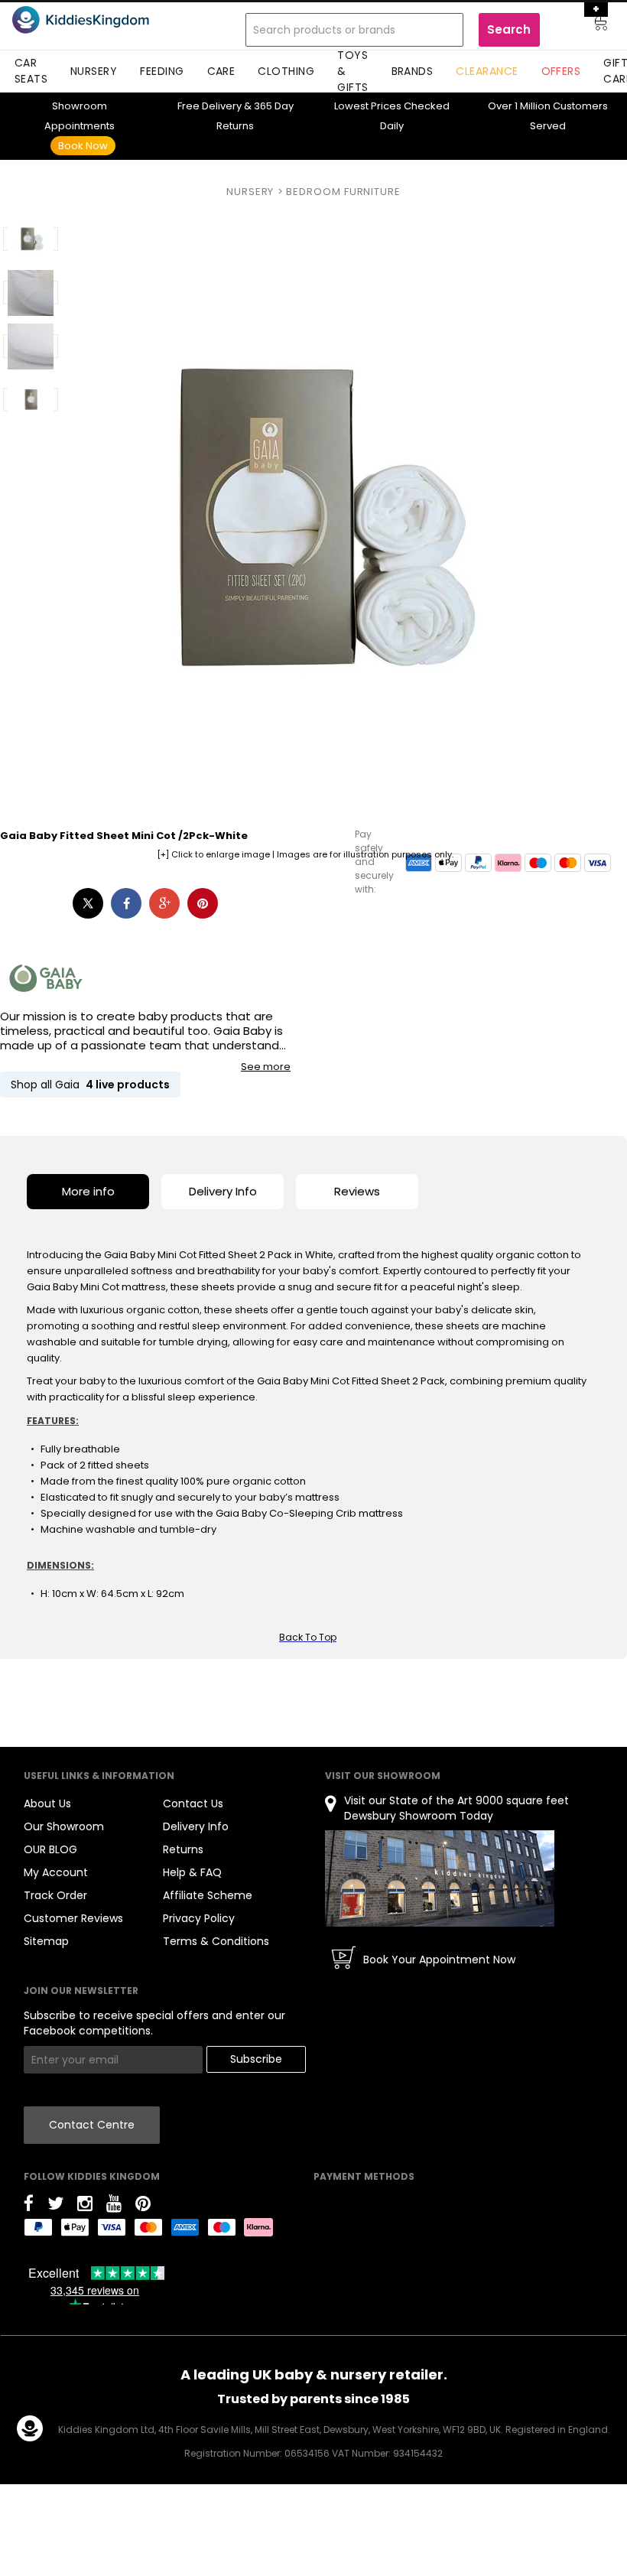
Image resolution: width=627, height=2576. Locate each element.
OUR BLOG (50, 1849)
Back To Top (308, 1637)
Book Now (83, 146)
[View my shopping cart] (590, 25)
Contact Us (193, 1804)
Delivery (210, 106)
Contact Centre (92, 2125)
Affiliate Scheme (208, 1895)
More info (88, 1191)
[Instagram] (85, 2206)
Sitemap (46, 1941)
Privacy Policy (199, 1918)
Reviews (357, 1191)
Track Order (55, 1895)
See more (266, 1067)
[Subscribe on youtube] (114, 2206)
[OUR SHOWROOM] (440, 1878)
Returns (183, 1849)
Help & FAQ (192, 1872)
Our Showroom (64, 1826)
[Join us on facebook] (29, 2206)
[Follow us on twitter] (55, 2206)
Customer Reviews (73, 1918)
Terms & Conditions (216, 1941)
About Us (47, 1804)
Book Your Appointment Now (439, 1960)
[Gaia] (46, 978)
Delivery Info (223, 1191)
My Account (56, 1872)
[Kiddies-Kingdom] (101, 20)
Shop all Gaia (90, 1085)
